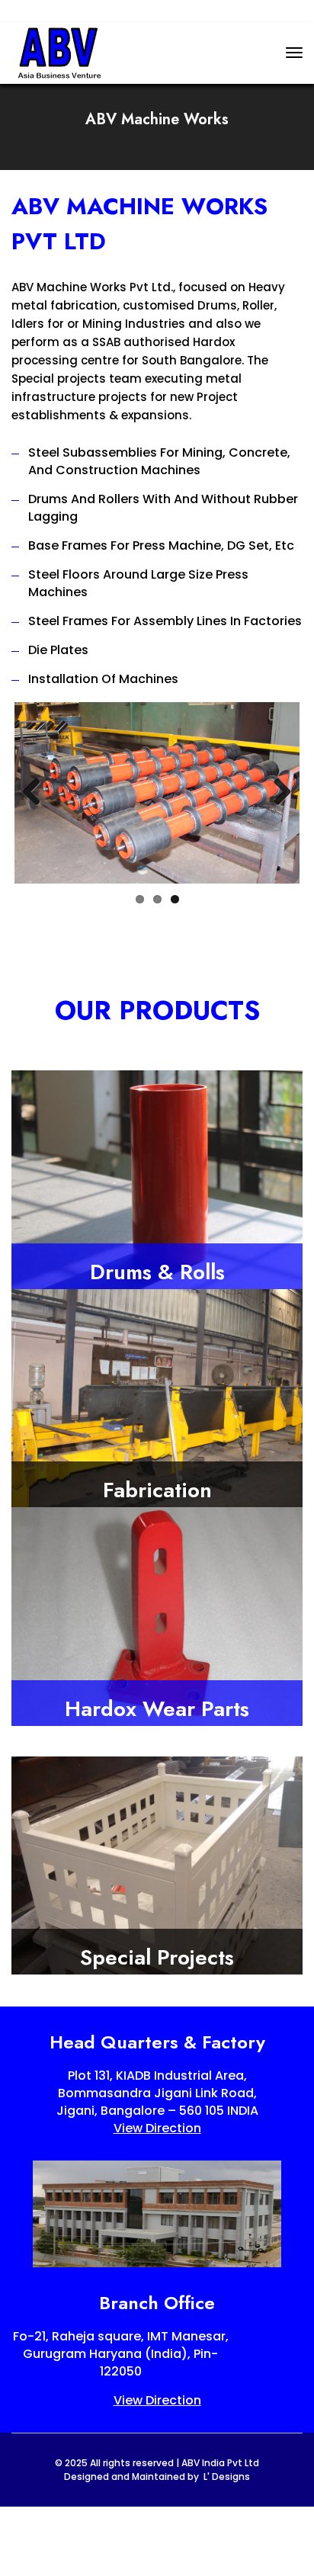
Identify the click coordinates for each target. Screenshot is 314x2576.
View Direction (157, 2128)
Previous (37, 793)
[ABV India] (59, 52)
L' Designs (227, 2477)
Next (277, 793)
